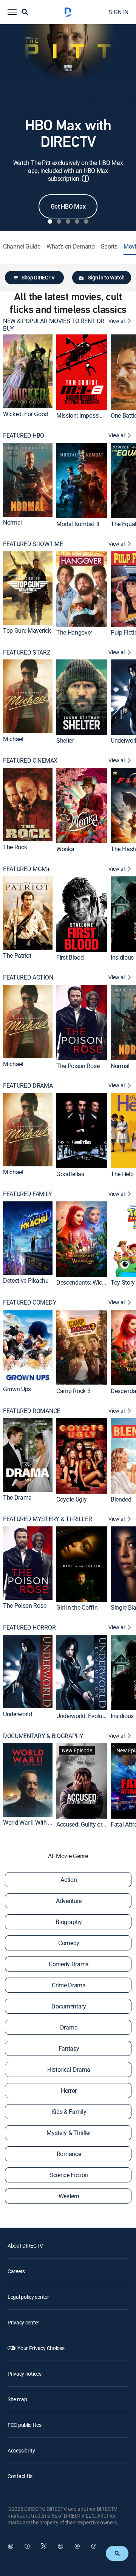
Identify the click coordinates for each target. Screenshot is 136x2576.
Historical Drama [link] (69, 2069)
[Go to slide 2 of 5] (59, 221)
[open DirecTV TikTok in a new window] (94, 2546)
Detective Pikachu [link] (26, 1281)
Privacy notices (25, 2374)
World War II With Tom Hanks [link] (40, 1822)
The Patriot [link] (17, 955)
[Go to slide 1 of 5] (50, 221)
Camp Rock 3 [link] (73, 1391)
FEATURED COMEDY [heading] (30, 1302)
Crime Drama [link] (69, 1985)
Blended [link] (121, 1499)
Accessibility (21, 2450)
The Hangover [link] (74, 632)
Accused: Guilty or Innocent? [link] (92, 1824)
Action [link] (69, 1880)
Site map (17, 2399)
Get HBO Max (68, 206)
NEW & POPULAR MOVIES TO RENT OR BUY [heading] (54, 325)
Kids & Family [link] (69, 2112)
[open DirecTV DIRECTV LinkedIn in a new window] (11, 2546)
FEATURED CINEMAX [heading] (30, 761)
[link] (28, 371)
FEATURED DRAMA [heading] (28, 1086)
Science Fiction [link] (69, 2175)
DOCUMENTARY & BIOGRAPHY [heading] (43, 1736)
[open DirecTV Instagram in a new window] (60, 2546)
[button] (12, 12)
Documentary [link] (69, 2006)
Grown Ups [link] (17, 1389)
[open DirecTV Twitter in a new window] (44, 2546)
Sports (109, 246)
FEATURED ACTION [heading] (28, 977)
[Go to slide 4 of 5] (77, 221)
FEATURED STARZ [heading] (27, 652)
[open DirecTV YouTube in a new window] (77, 2546)
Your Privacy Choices (41, 2348)
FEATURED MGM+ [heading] (27, 869)
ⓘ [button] (85, 178)
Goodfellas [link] (70, 1174)
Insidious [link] (122, 957)
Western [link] (69, 2196)
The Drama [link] (17, 1497)
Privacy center (23, 2322)
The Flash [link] (123, 849)
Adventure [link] (69, 1901)
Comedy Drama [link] (69, 1964)
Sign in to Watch (106, 277)
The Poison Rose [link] (78, 1066)
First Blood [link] (70, 957)
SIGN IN (118, 12)
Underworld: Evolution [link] (84, 1716)
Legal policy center (28, 2297)
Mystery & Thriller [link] (69, 2133)
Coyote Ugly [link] (71, 1499)
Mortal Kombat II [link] (78, 524)
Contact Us (20, 2476)
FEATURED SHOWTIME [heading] (33, 544)
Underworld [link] (18, 1714)
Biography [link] (69, 1922)
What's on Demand (71, 246)
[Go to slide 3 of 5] (68, 221)
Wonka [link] (65, 849)
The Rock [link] (15, 847)
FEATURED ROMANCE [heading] (32, 1411)
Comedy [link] (69, 1943)
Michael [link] (13, 739)
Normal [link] (12, 522)
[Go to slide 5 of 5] (86, 221)
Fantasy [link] (69, 2048)
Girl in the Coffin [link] (77, 1607)
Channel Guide (22, 246)
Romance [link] (69, 2154)
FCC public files (25, 2425)
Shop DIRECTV (38, 277)
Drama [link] (69, 2027)
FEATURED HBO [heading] (24, 436)
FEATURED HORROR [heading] (29, 1628)
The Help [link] (122, 1174)
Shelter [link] (65, 740)
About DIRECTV (25, 2246)
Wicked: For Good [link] (25, 414)
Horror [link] (69, 2091)
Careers (16, 2271)
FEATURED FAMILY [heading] (27, 1194)
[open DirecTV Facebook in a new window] (27, 2546)
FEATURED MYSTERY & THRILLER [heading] (47, 1519)
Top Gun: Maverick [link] (27, 630)
